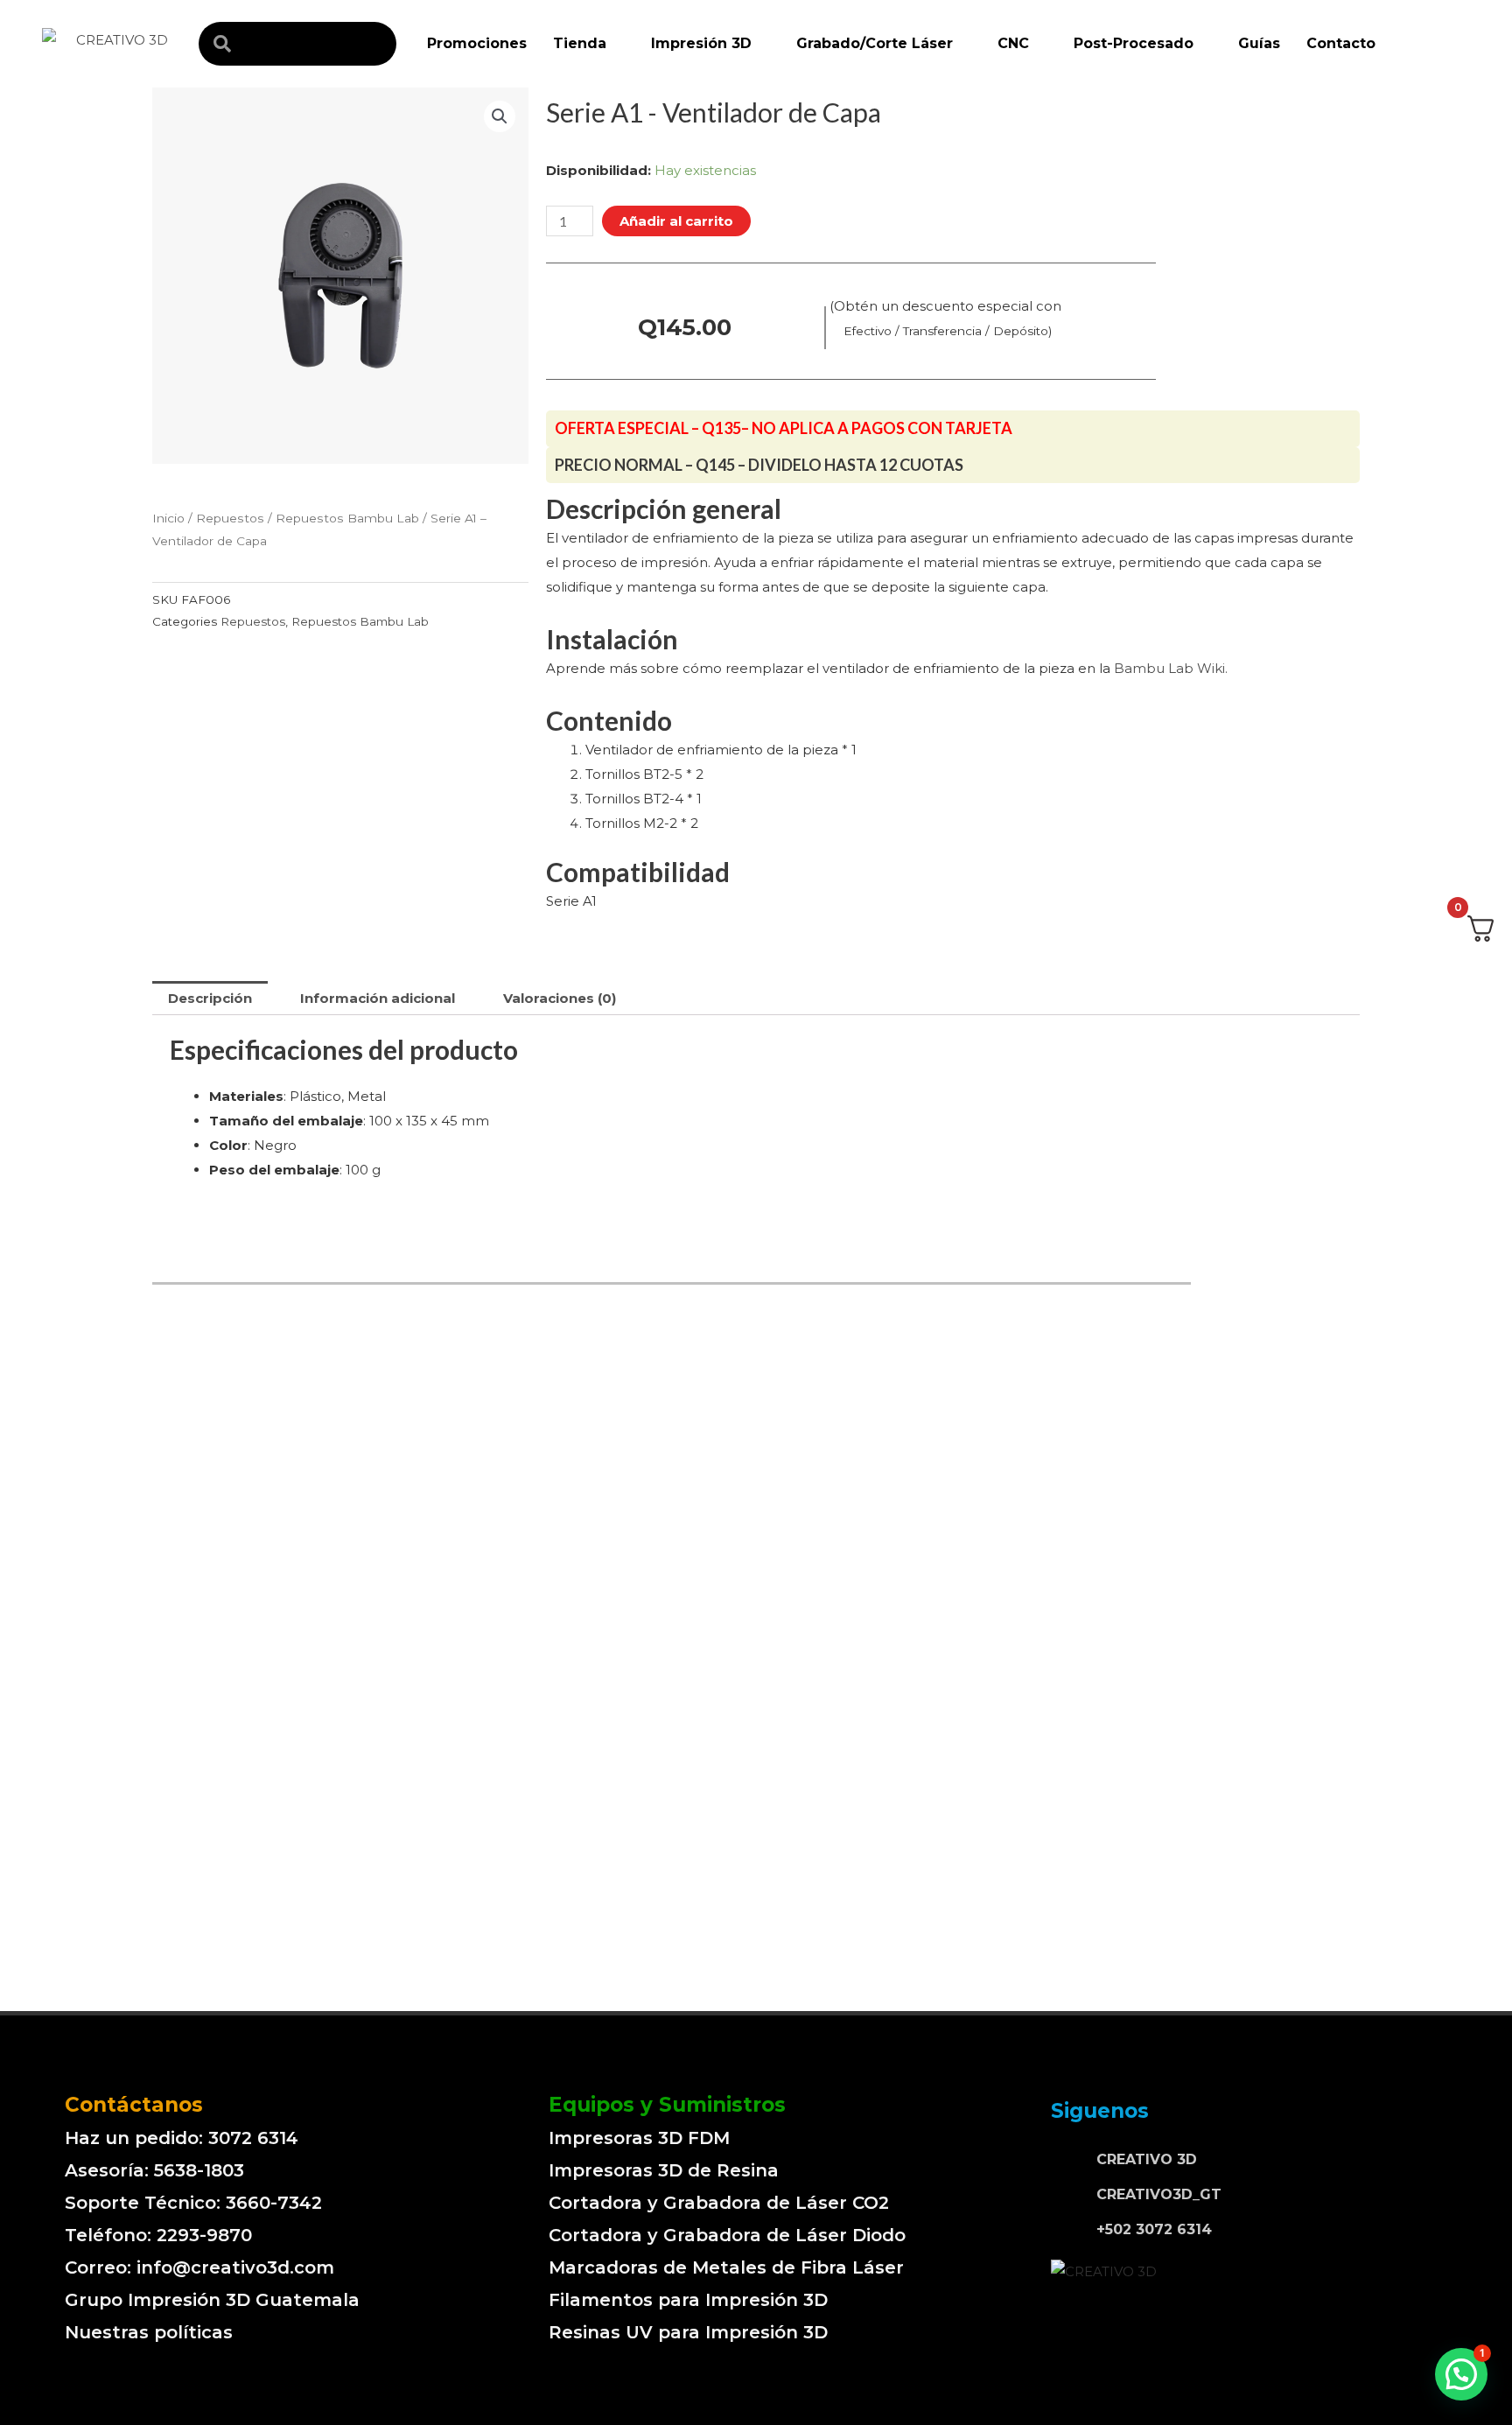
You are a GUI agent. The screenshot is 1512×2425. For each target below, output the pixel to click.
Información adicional (378, 998)
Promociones (477, 43)
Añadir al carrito (676, 221)
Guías (1259, 43)
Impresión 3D (701, 43)
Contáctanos (134, 2105)
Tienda (580, 43)
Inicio (168, 518)
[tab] (210, 998)
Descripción (210, 998)
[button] (1461, 2374)
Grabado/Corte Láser (875, 43)
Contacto (1341, 43)
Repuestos (230, 518)
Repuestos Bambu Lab (347, 518)
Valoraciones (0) (560, 998)
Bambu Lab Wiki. (1171, 668)
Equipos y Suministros (667, 2105)
